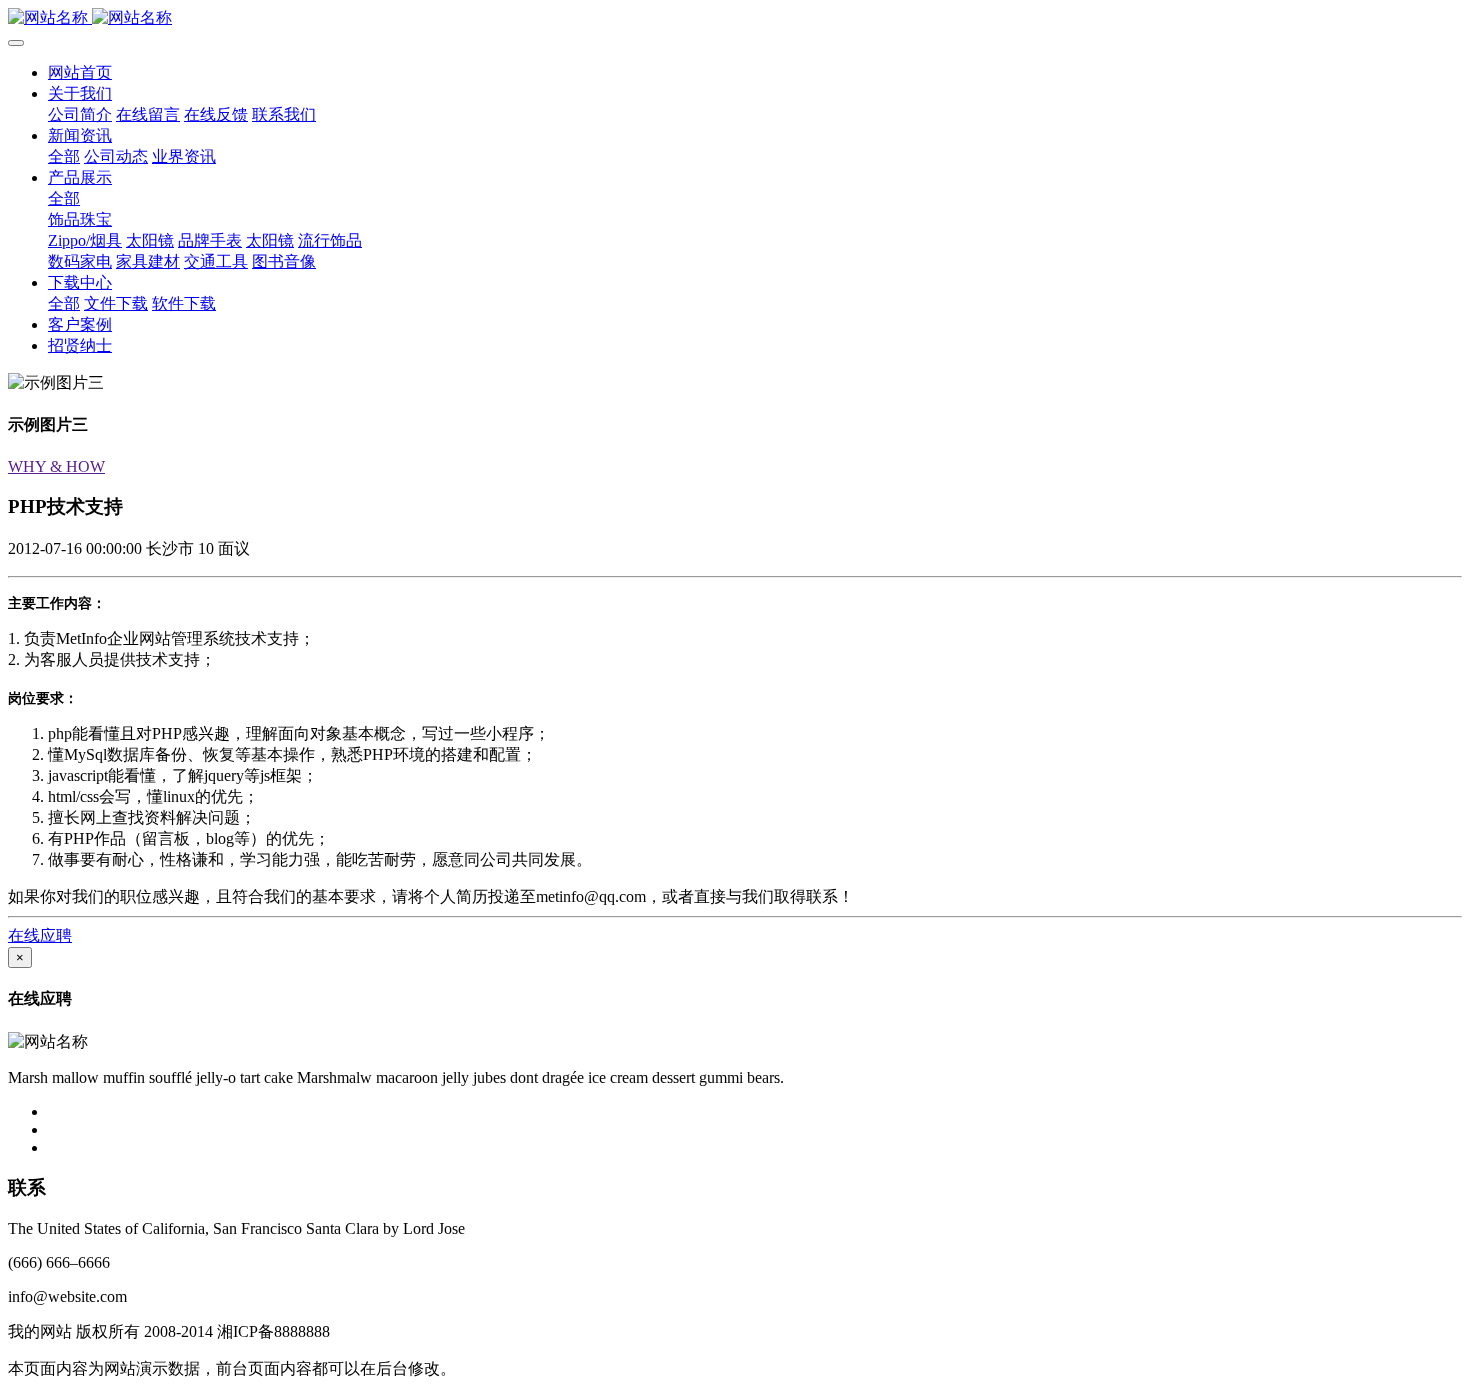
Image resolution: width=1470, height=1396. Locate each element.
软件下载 (184, 303)
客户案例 (80, 324)
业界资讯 (184, 156)
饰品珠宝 (80, 219)
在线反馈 (216, 114)
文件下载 (116, 303)
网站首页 (80, 72)
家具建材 (148, 261)
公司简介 (80, 114)
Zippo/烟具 (85, 240)
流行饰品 (330, 240)
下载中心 (80, 282)
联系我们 (284, 114)
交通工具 (216, 261)
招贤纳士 (80, 345)
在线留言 (148, 114)
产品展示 (80, 177)
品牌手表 (210, 240)
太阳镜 (150, 240)
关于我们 (80, 93)
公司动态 (116, 156)
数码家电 (80, 261)
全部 (64, 156)
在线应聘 (40, 935)
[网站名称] (735, 18)
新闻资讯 (80, 135)
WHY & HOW (56, 466)
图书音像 (284, 261)
